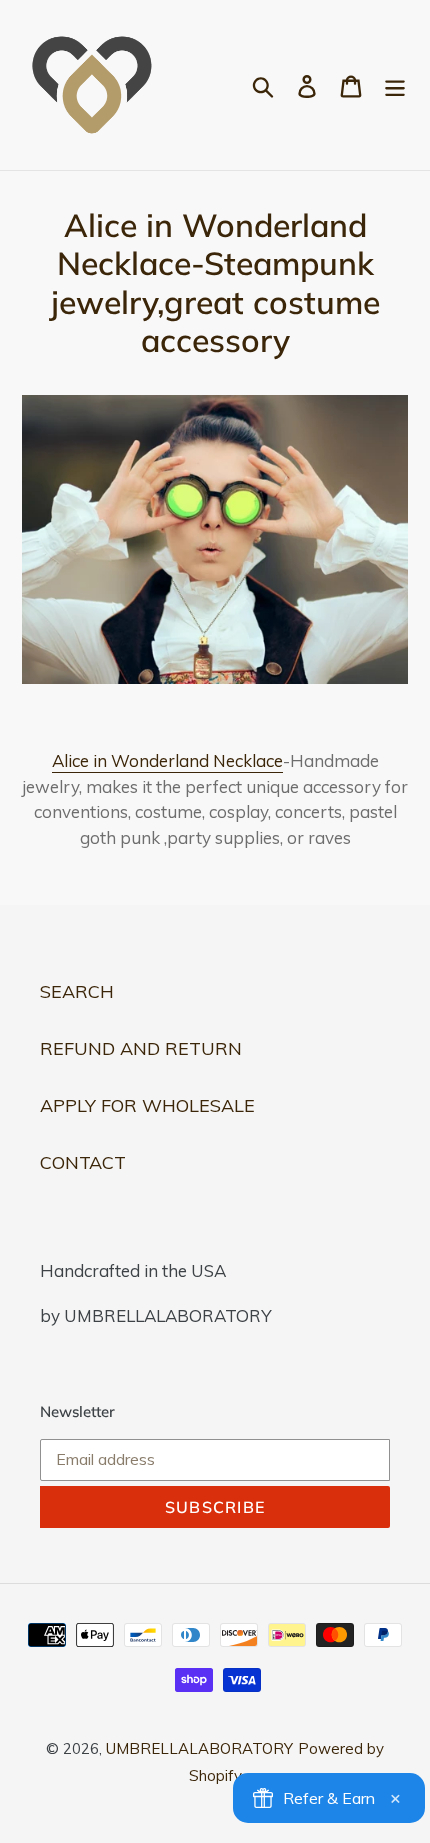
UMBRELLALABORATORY (199, 1748)
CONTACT (83, 1162)
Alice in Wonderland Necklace (167, 760)
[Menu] (395, 85)
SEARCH (77, 991)
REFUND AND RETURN (141, 1048)
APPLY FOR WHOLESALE (147, 1105)
